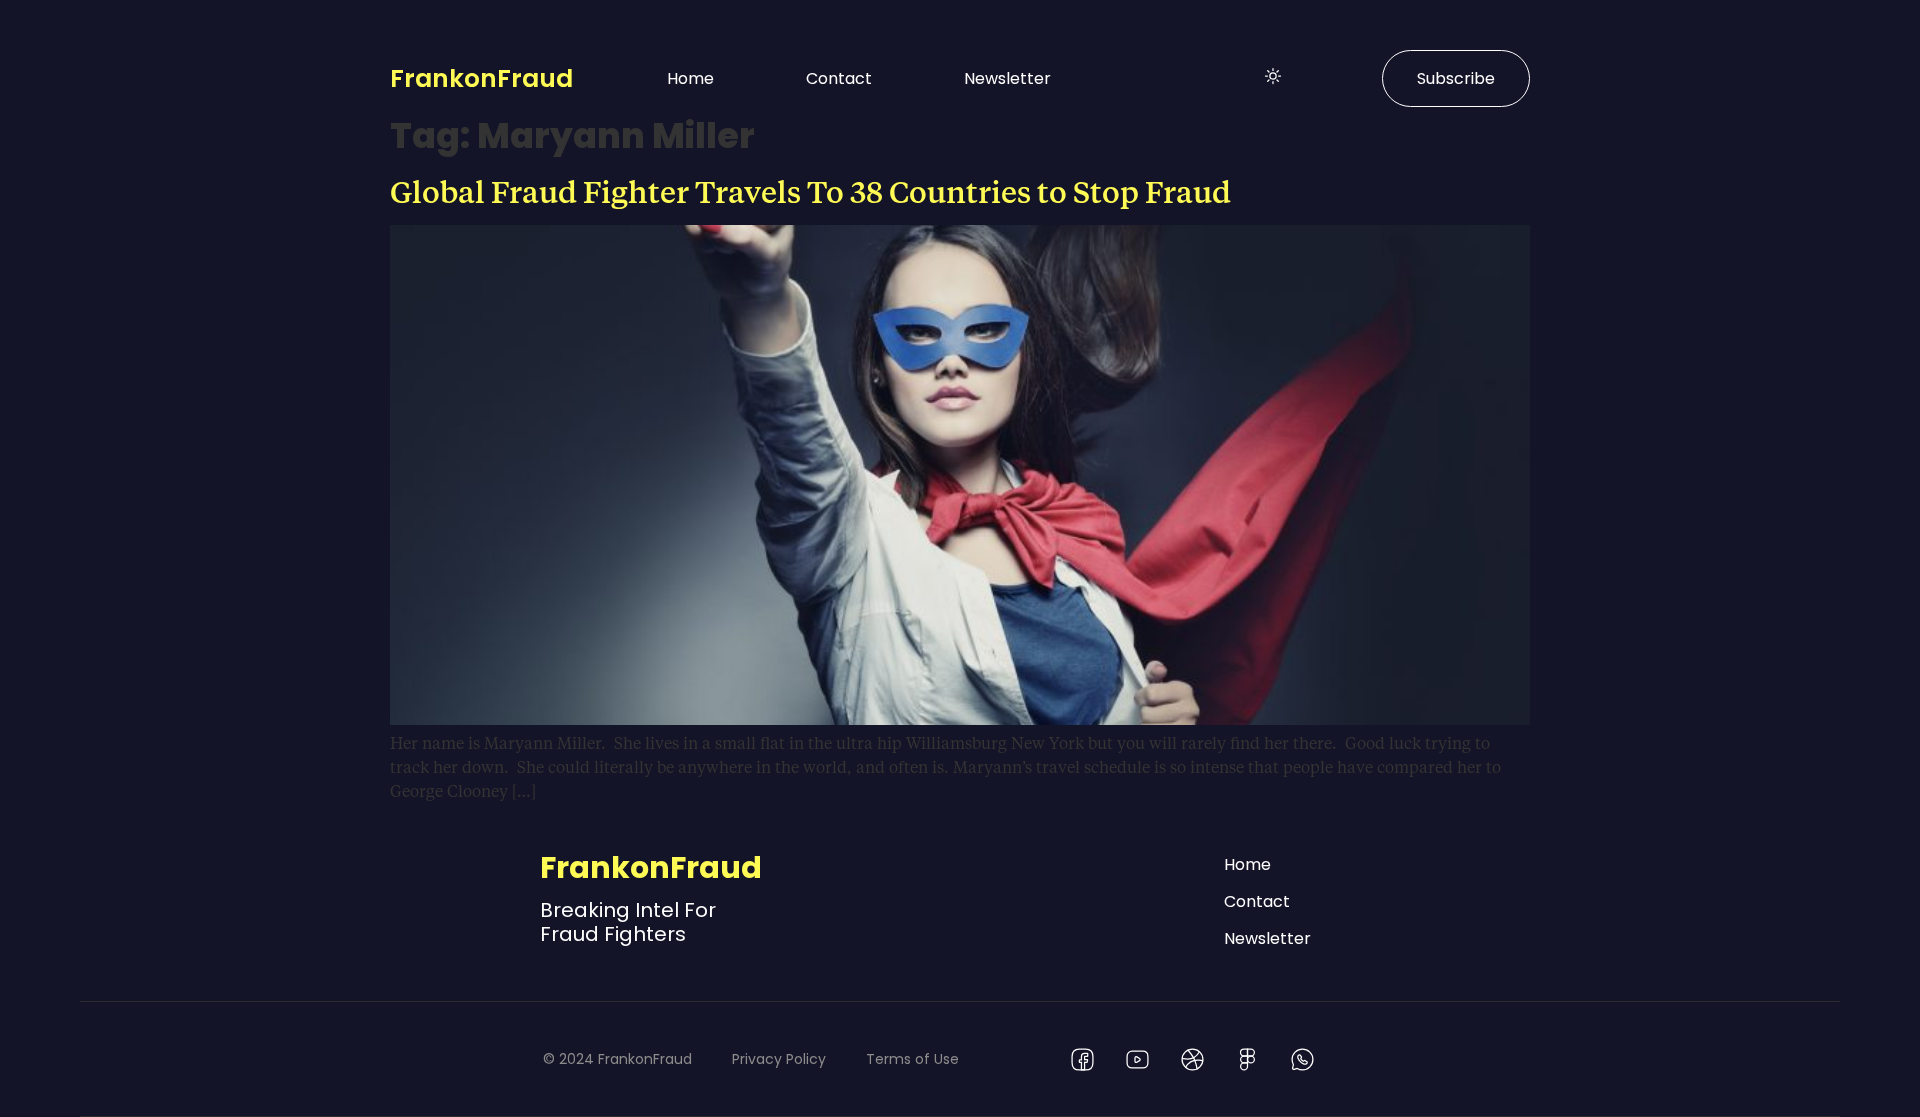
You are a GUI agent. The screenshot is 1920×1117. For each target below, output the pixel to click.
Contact (839, 78)
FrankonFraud (481, 78)
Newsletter (1007, 78)
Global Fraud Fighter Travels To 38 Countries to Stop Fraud (810, 191)
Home (690, 78)
